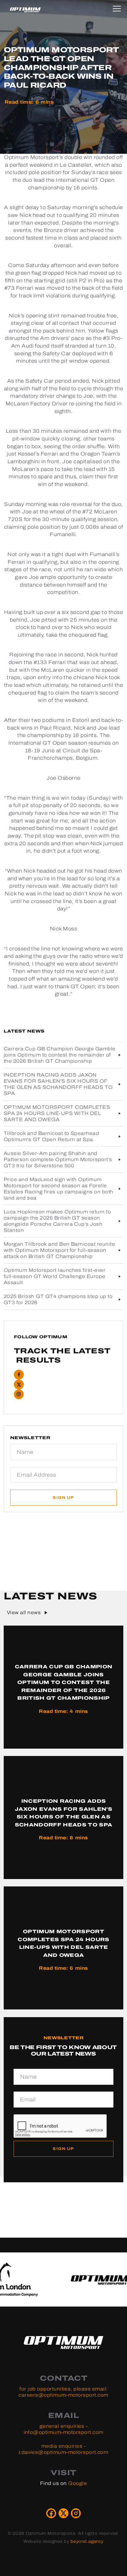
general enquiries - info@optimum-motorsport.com (64, 2429)
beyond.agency (87, 2541)
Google (78, 2483)
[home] (25, 10)
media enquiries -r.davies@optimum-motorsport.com (64, 2449)
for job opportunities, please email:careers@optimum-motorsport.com (63, 2392)
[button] (118, 8)
